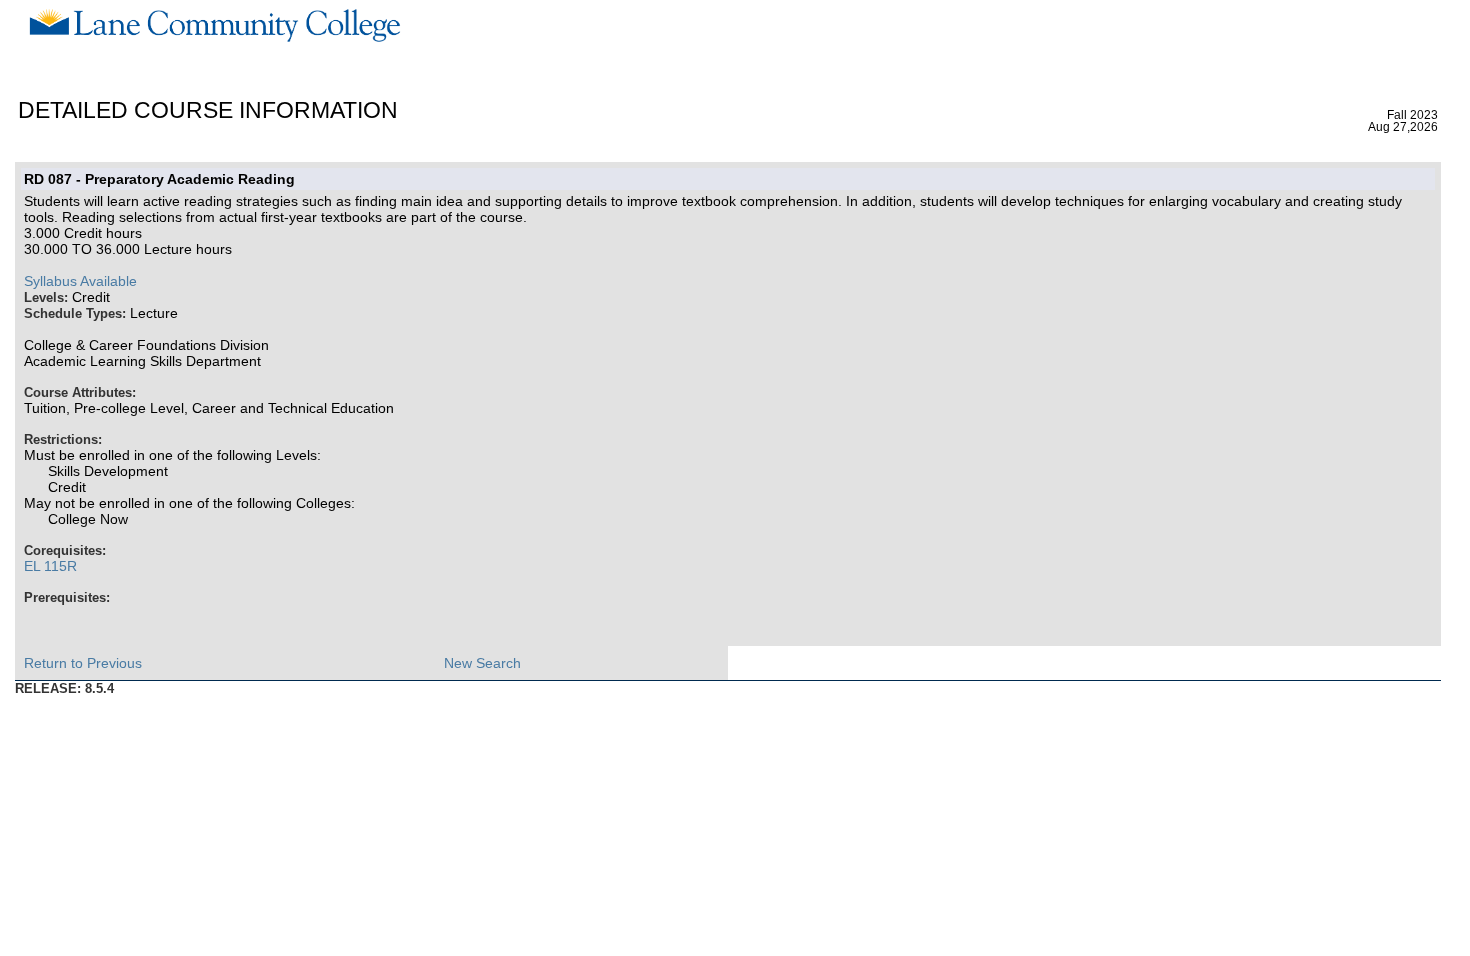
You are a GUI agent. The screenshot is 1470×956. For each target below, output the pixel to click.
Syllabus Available (80, 281)
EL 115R (50, 566)
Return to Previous (83, 663)
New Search (482, 663)
